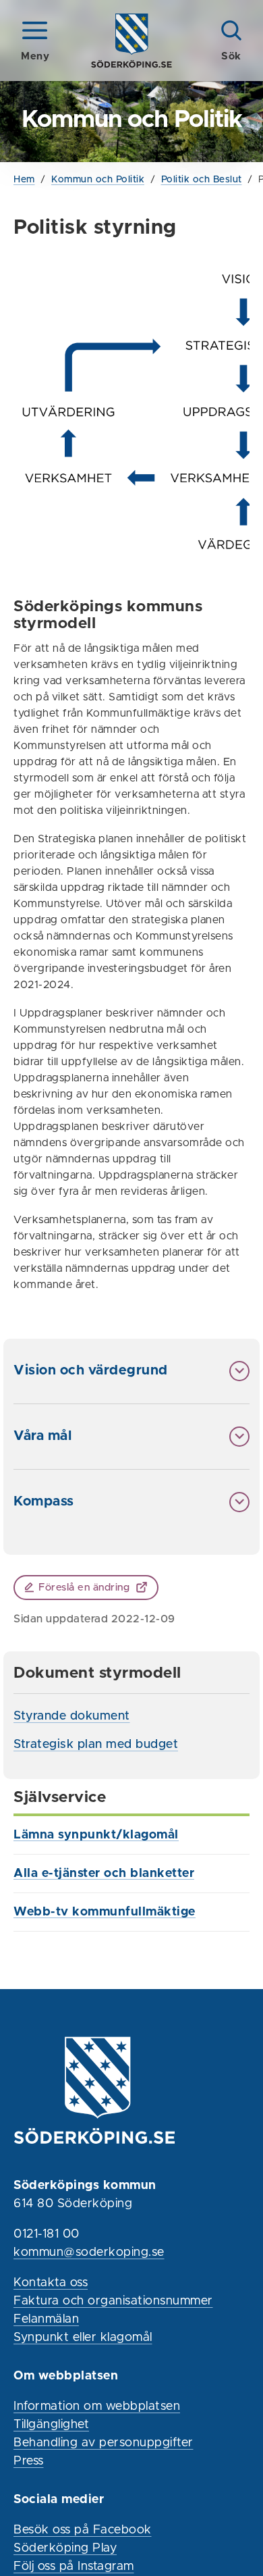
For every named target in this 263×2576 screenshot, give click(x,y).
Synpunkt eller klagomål (83, 2338)
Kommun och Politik (98, 180)
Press (29, 2461)
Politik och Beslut (202, 180)
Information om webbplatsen (97, 2406)
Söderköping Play (65, 2548)
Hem (24, 180)
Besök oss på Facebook (83, 2530)
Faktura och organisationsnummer (113, 2301)
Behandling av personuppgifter (104, 2443)
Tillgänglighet (51, 2425)
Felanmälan (46, 2319)
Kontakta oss (51, 2283)
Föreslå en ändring (84, 1588)
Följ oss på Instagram (74, 2567)
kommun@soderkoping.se (89, 2252)
